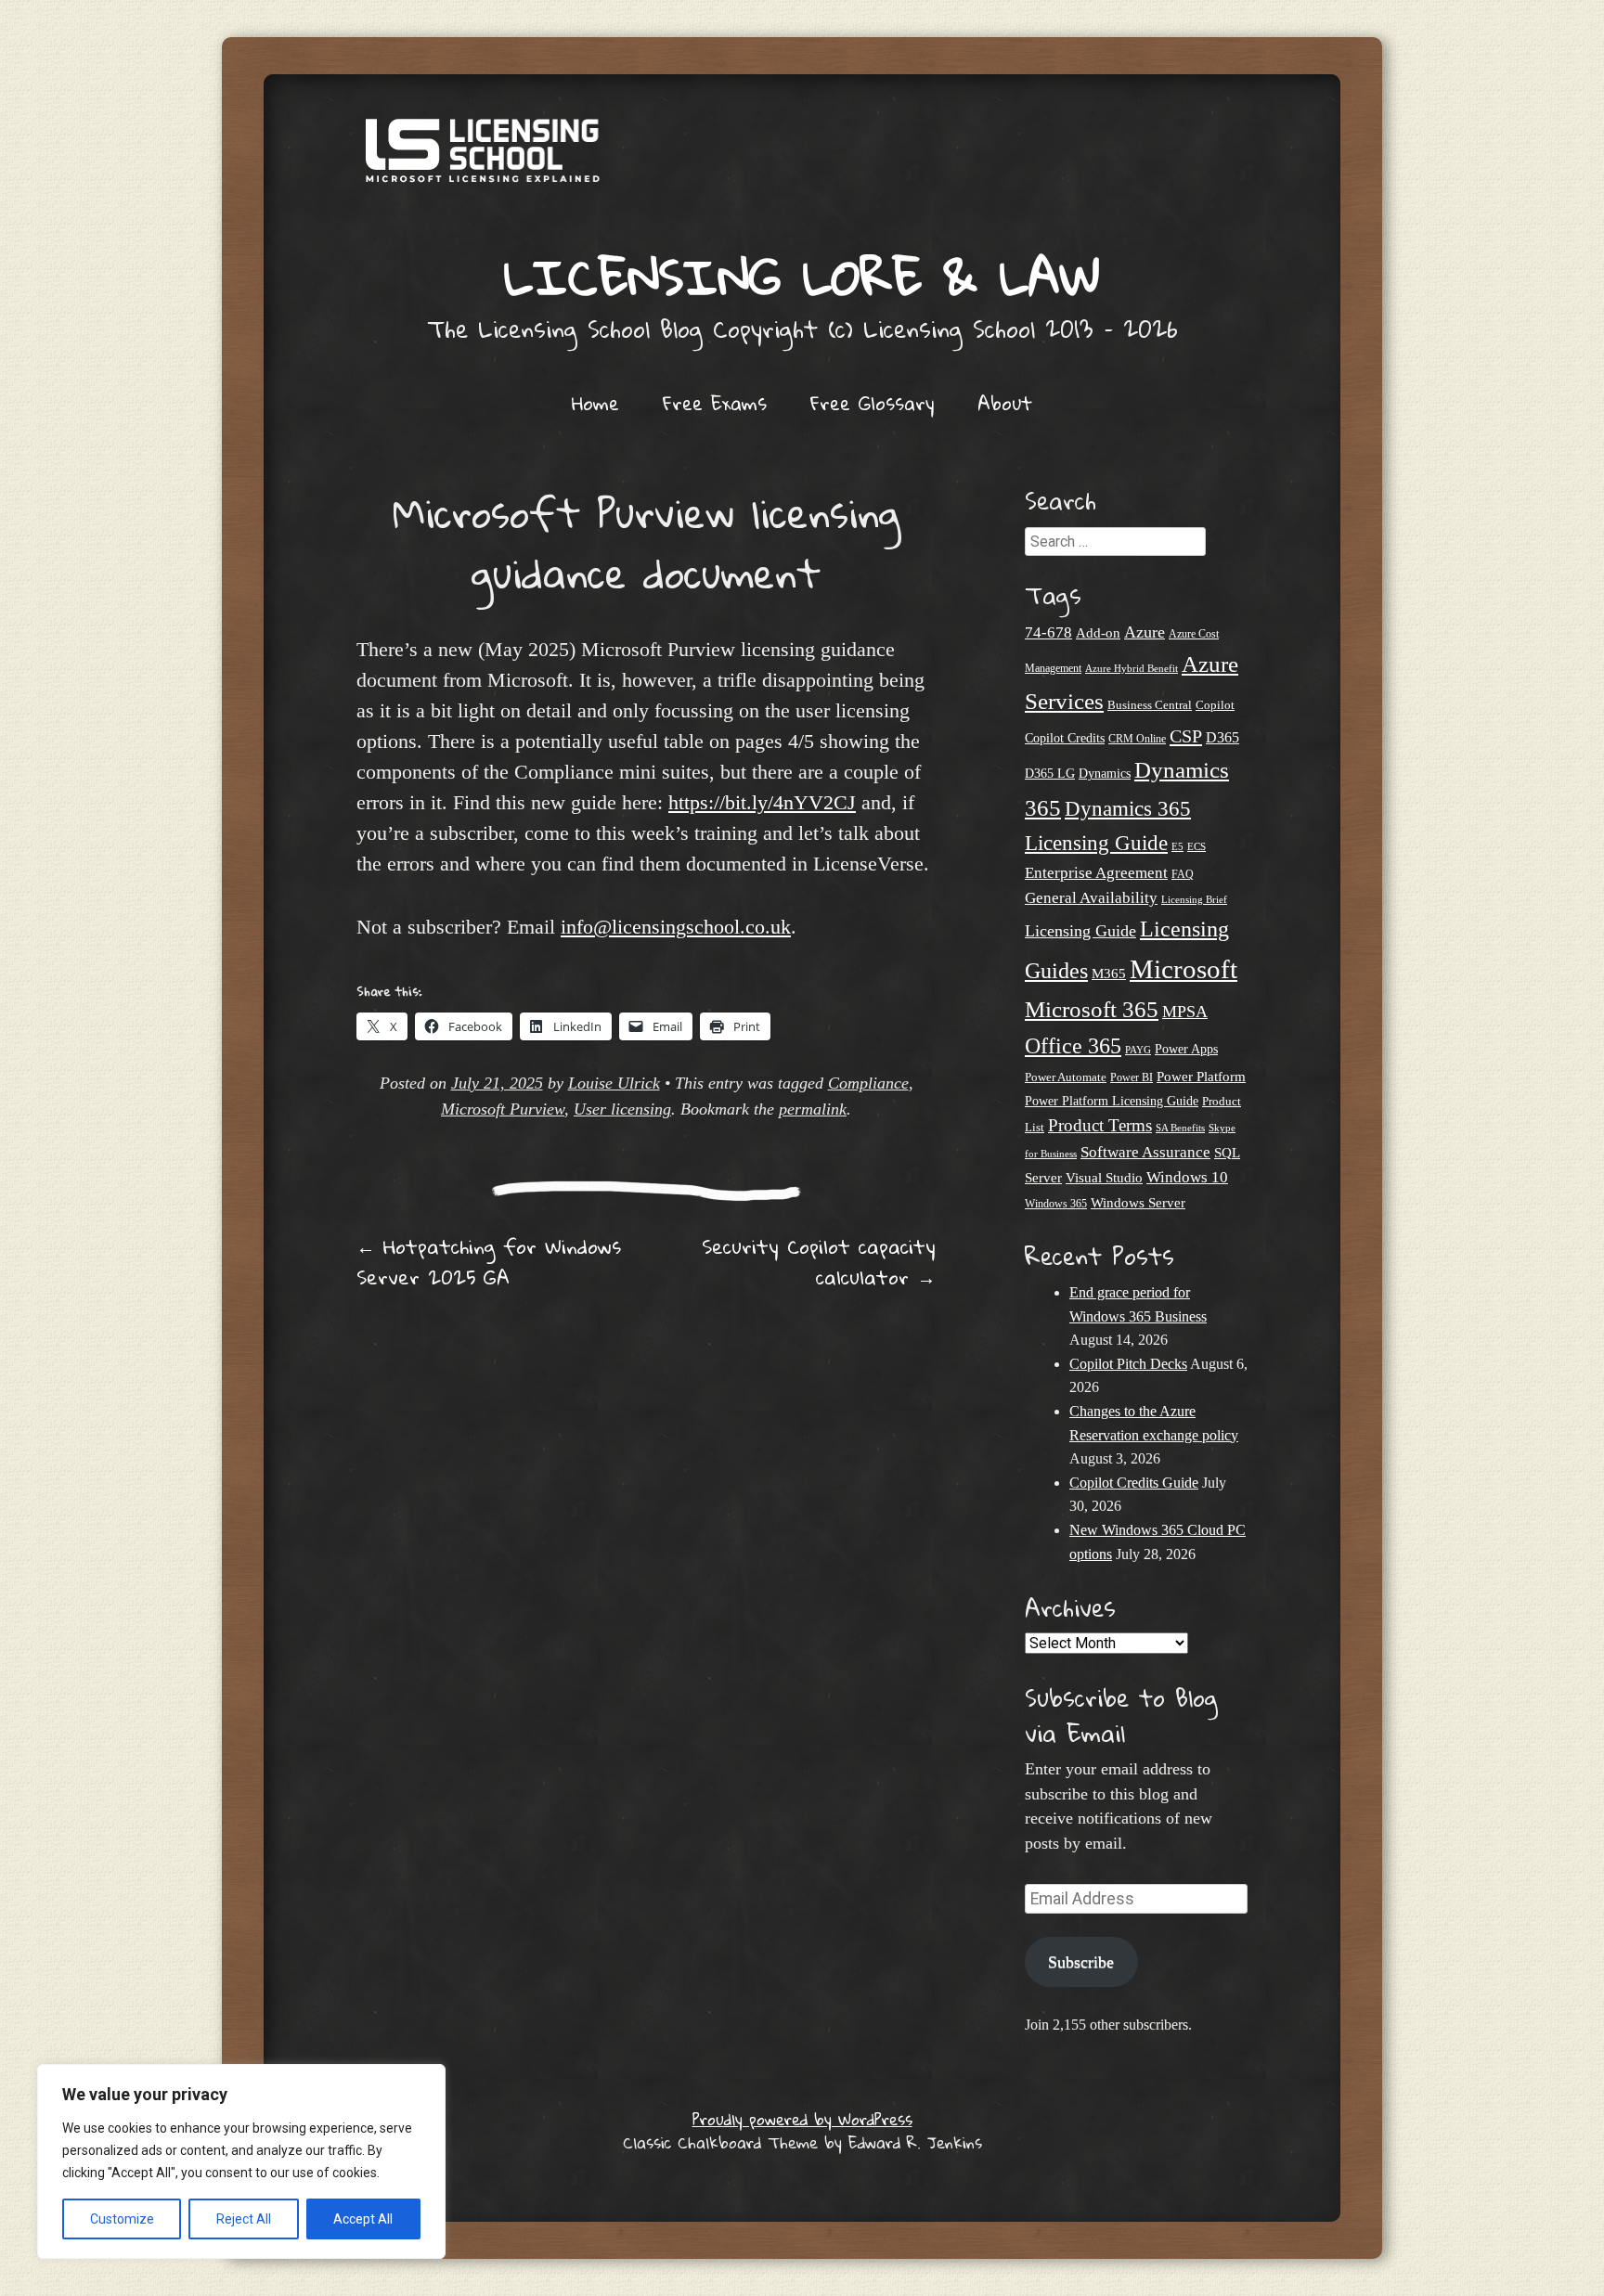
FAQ (1183, 874)
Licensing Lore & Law (802, 276)
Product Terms (1100, 1125)
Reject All (244, 2219)
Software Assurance (1145, 1152)
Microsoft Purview (503, 1109)
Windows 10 (1187, 1177)
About (1005, 403)
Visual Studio (1104, 1178)
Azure (1145, 632)
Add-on (1098, 633)
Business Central (1150, 705)
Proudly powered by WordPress (802, 2119)
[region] (241, 2161)
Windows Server (1138, 1203)
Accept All (363, 2219)
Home (595, 403)
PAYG (1138, 1050)
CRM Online (1137, 739)
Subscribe (1081, 1962)
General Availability (1091, 898)
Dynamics (1105, 774)
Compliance (868, 1083)
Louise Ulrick (614, 1083)
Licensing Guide (1080, 931)
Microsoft (1184, 969)
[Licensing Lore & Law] (802, 160)
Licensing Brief (1194, 899)
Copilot (1215, 705)
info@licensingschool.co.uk (676, 927)
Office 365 (1073, 1045)
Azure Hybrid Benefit (1132, 668)
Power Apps (1186, 1049)
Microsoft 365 (1092, 1009)
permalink (813, 1109)
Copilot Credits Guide (1134, 1483)
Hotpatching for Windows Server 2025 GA (489, 1262)
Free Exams (715, 403)
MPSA (1185, 1012)
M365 (1109, 974)
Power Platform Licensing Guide (1112, 1101)
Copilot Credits (1065, 738)
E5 (1177, 846)
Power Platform (1201, 1076)
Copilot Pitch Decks (1128, 1364)
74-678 (1048, 632)
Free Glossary (872, 403)
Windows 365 (1056, 1204)
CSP (1186, 736)
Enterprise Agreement (1096, 873)
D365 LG (1050, 774)
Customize (122, 2219)
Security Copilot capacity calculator (819, 1262)
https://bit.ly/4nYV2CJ (762, 802)
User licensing (622, 1109)
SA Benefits (1180, 1128)
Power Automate (1066, 1077)
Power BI (1132, 1078)
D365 (1222, 737)
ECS (1197, 846)
